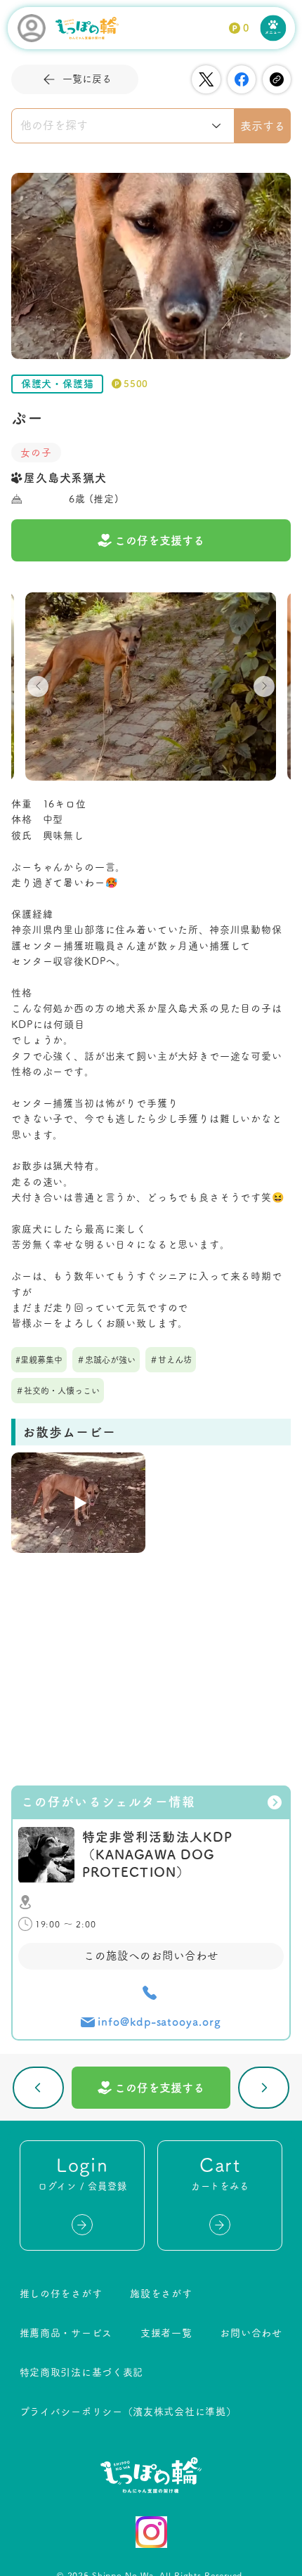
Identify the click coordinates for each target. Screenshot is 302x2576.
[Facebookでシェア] (242, 79)
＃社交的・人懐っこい (58, 1391)
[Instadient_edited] (151, 2532)
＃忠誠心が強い (106, 1360)
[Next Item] (264, 687)
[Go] (82, 2225)
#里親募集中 (39, 1360)
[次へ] (264, 2088)
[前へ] (38, 2088)
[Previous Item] (38, 687)
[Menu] (274, 28)
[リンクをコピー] (277, 79)
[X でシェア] (206, 79)
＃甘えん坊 (171, 1360)
